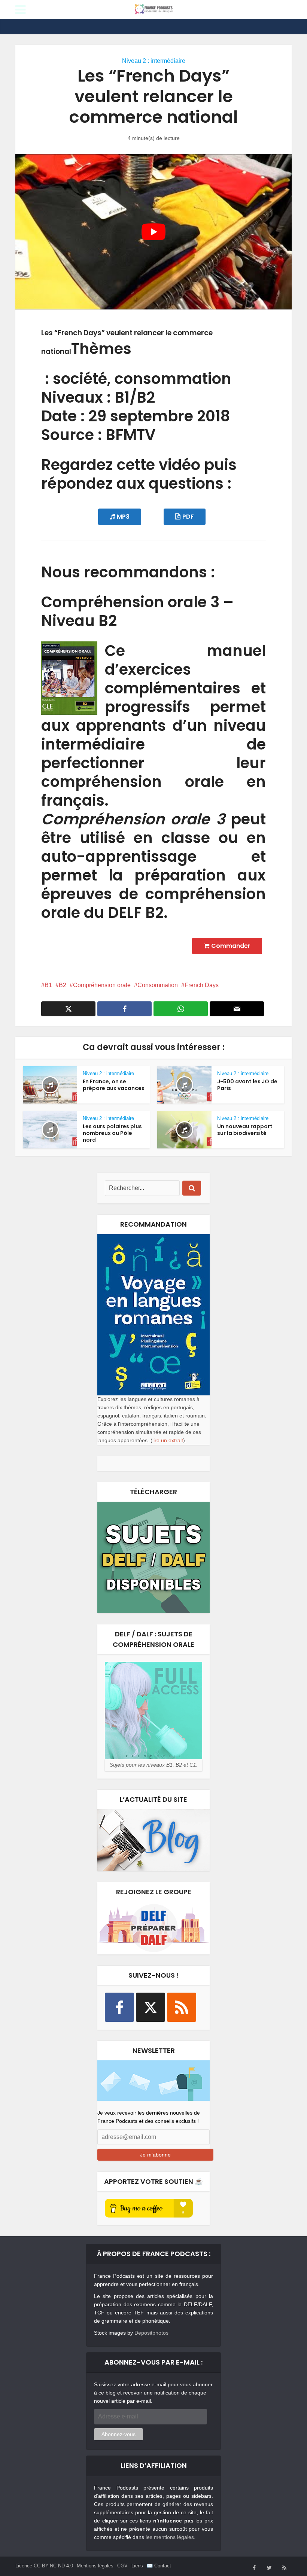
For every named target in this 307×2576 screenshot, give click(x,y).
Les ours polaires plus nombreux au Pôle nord (112, 1133)
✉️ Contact (159, 2566)
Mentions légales (95, 2566)
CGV (122, 2566)
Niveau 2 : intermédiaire (154, 61)
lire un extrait (168, 1440)
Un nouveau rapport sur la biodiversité (245, 1130)
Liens (137, 2566)
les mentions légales (170, 2537)
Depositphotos (151, 2333)
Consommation (158, 985)
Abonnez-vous (118, 2434)
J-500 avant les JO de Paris (247, 1085)
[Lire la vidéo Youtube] (153, 232)
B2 (63, 985)
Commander (231, 946)
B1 (48, 985)
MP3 (123, 517)
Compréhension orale (102, 985)
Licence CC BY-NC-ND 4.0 (44, 2566)
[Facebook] (119, 2007)
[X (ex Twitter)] (151, 2007)
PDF (188, 517)
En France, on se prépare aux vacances (114, 1085)
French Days (202, 985)
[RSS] (182, 2007)
